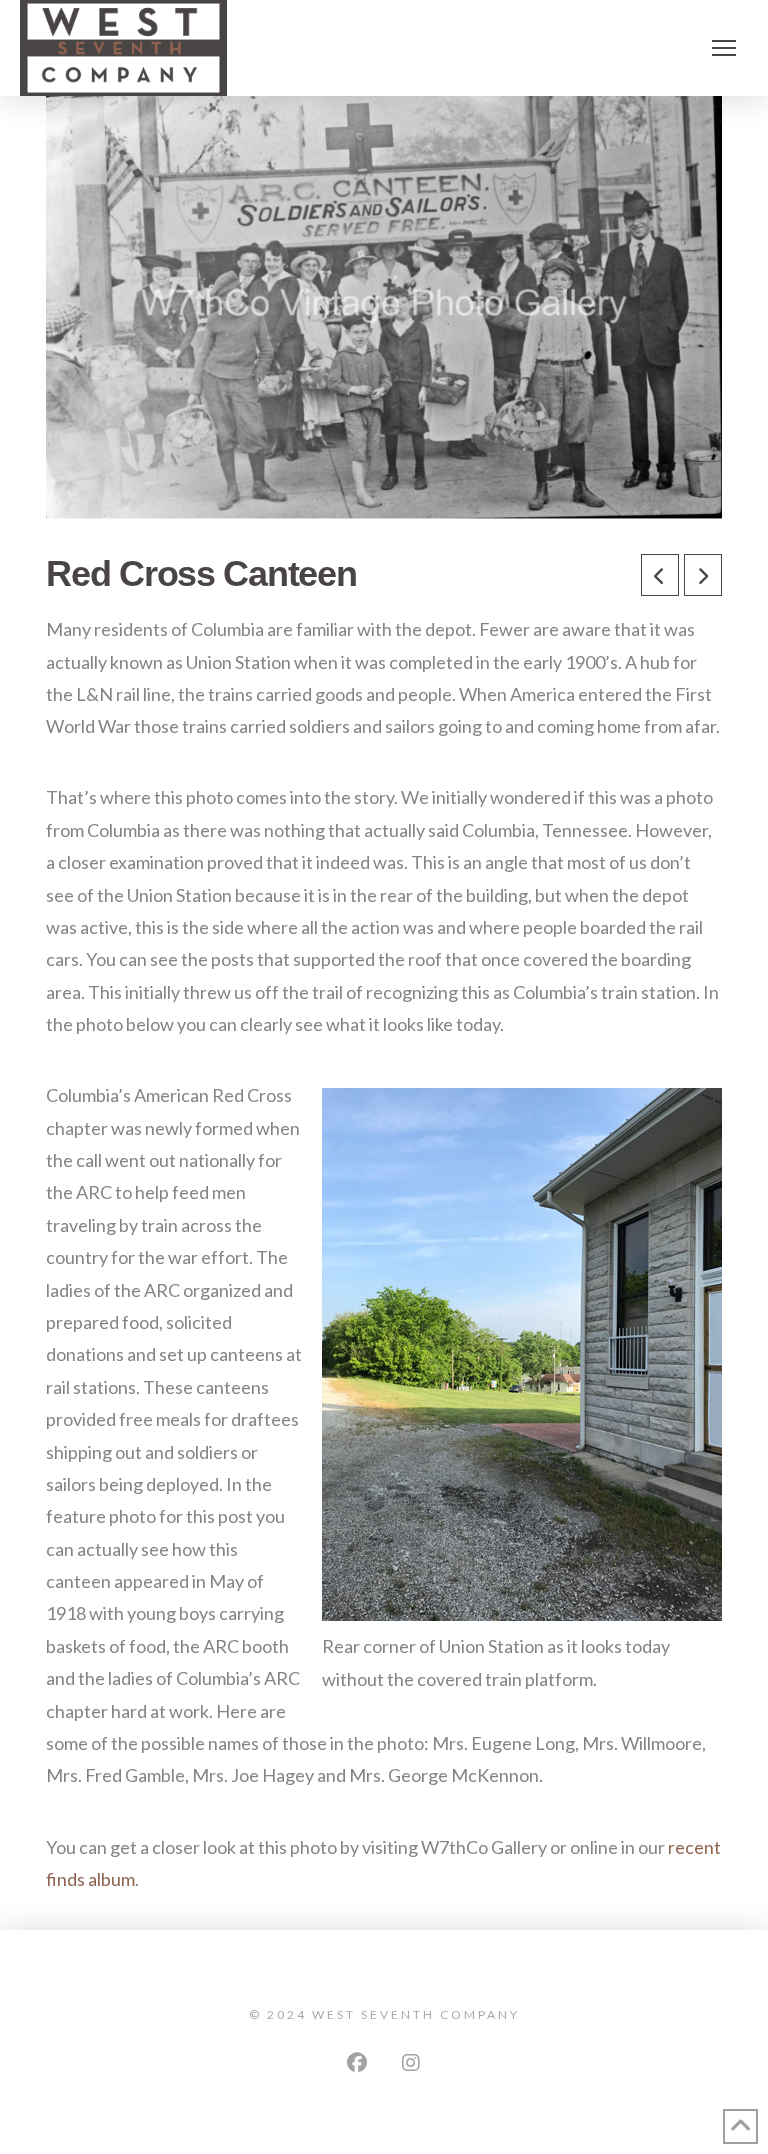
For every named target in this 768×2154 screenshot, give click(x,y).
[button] (724, 48)
